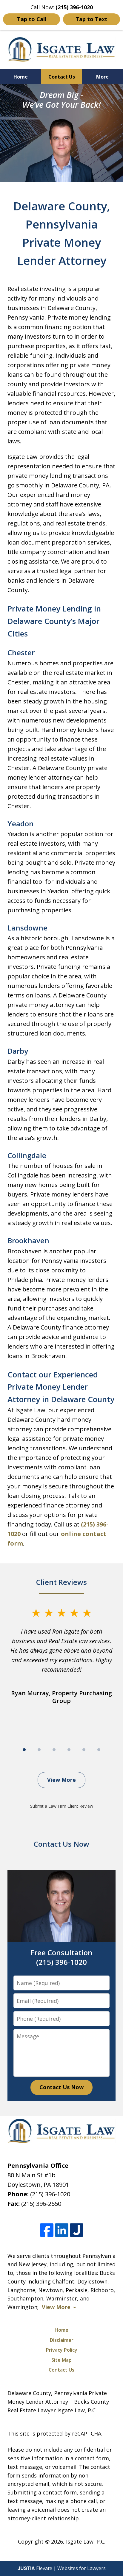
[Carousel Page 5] (84, 1750)
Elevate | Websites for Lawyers (62, 2568)
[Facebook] (47, 2230)
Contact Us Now (61, 2087)
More (102, 77)
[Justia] (77, 2230)
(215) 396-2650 (41, 2204)
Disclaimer (62, 2340)
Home (21, 77)
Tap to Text (92, 19)
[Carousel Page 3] (54, 1750)
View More (61, 1780)
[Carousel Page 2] (39, 1750)
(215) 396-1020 (50, 2194)
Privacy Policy (62, 2350)
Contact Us (62, 77)
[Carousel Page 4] (69, 1750)
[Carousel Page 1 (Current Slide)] (24, 1750)
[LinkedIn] (62, 2230)
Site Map (61, 2360)
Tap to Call (32, 19)
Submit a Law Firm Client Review (62, 1806)
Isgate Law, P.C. (86, 2541)
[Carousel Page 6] (99, 1750)
